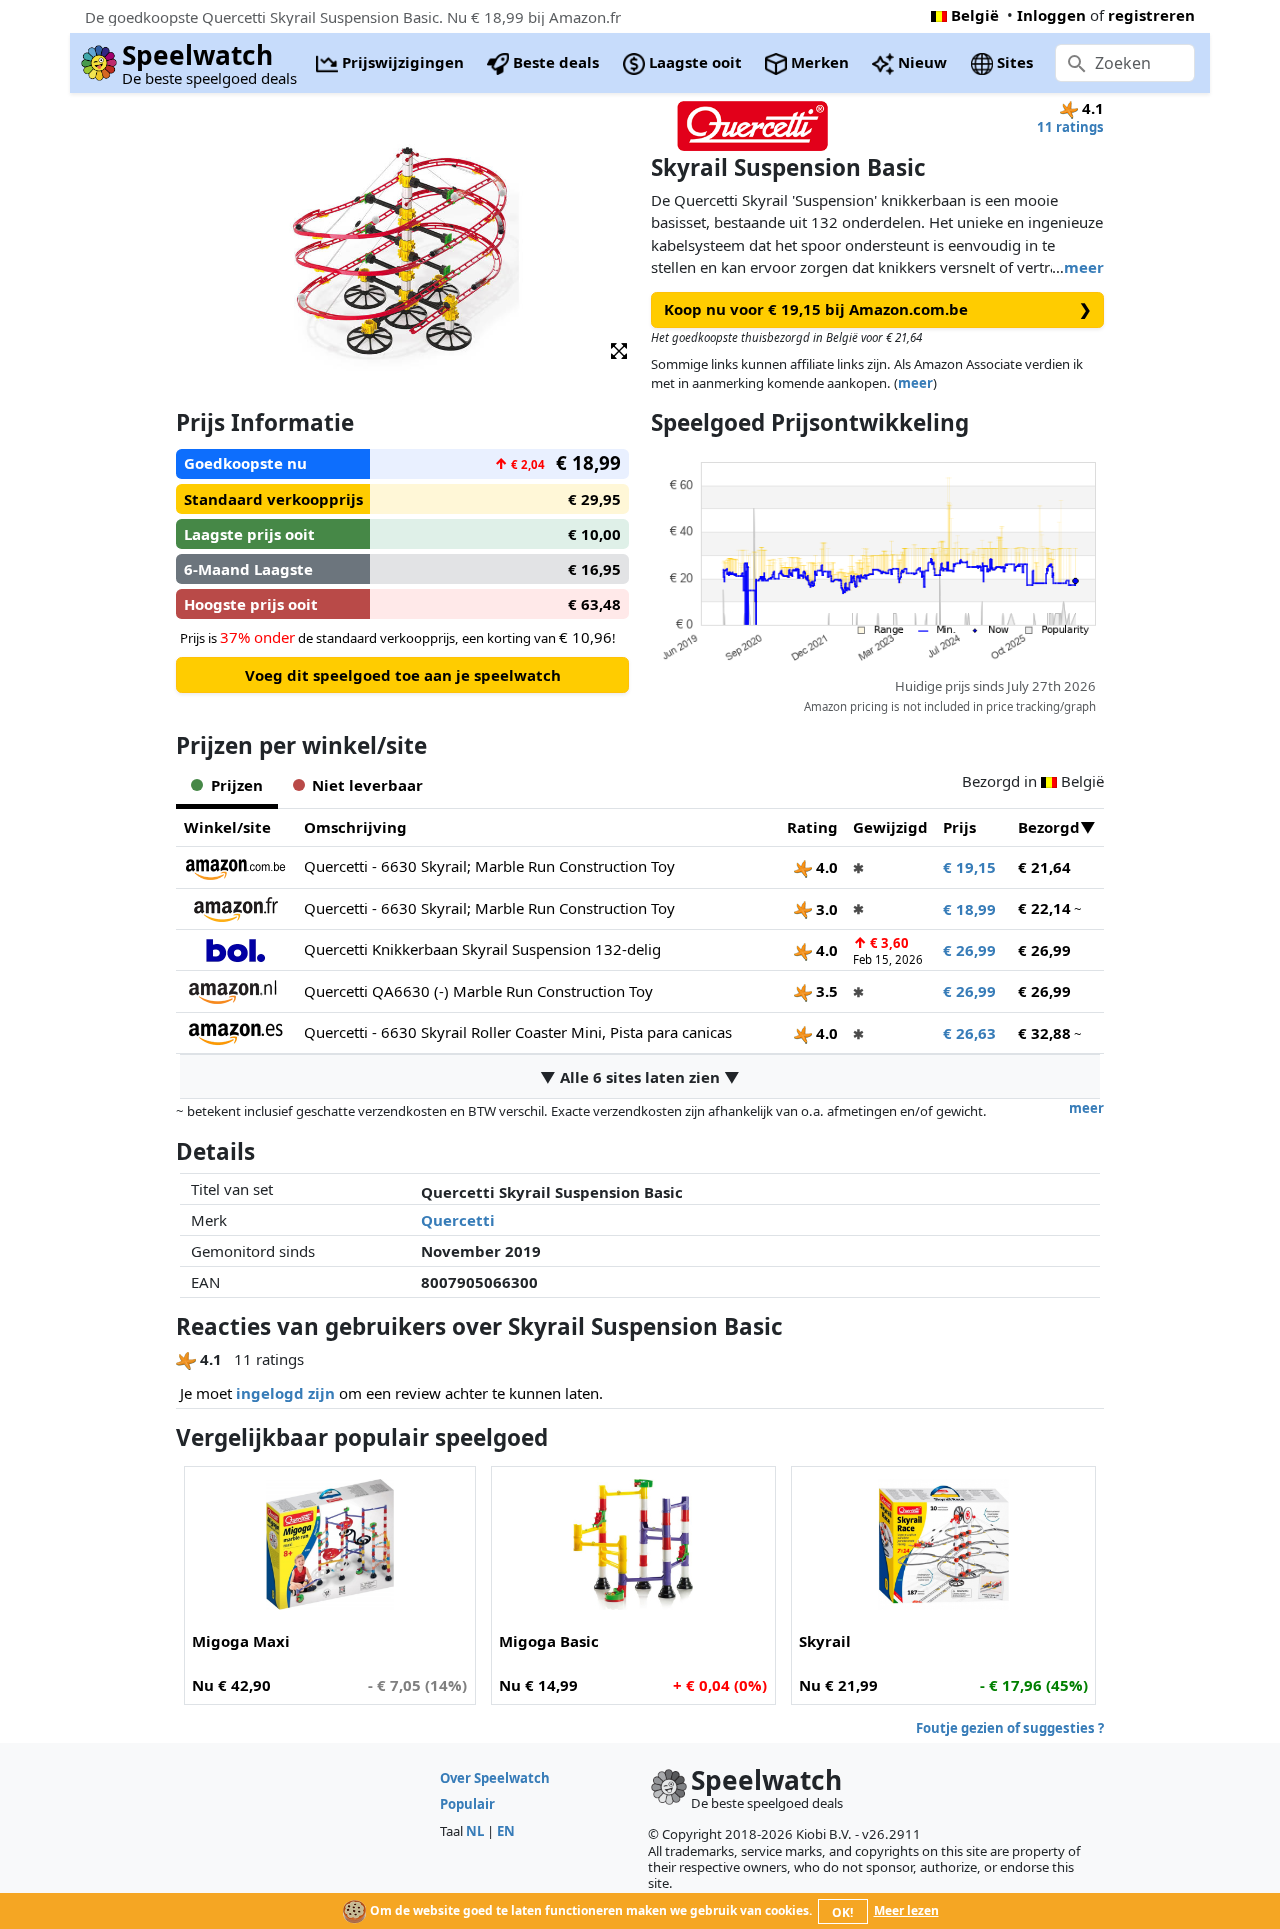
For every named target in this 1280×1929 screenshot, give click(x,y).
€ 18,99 (969, 909)
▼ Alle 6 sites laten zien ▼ (640, 1077)
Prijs (959, 827)
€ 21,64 (1044, 867)
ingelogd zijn (285, 1393)
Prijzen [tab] (237, 785)
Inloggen (1051, 15)
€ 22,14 (1044, 908)
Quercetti (458, 1220)
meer (1084, 267)
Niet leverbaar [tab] (367, 785)
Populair (467, 1804)
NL (475, 1831)
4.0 (825, 867)
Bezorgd (1049, 827)
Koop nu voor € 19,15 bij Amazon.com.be (878, 309)
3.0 (825, 909)
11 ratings (1070, 127)
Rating (812, 827)
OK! (842, 1912)
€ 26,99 (969, 950)
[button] (619, 349)
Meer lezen (906, 1910)
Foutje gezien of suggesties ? (1010, 1728)
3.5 (825, 991)
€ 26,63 (969, 1033)
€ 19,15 (969, 867)
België (975, 15)
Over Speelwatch (495, 1778)
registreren (1151, 15)
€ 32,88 (1044, 1033)
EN (506, 1831)
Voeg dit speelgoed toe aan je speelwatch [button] (403, 675)
